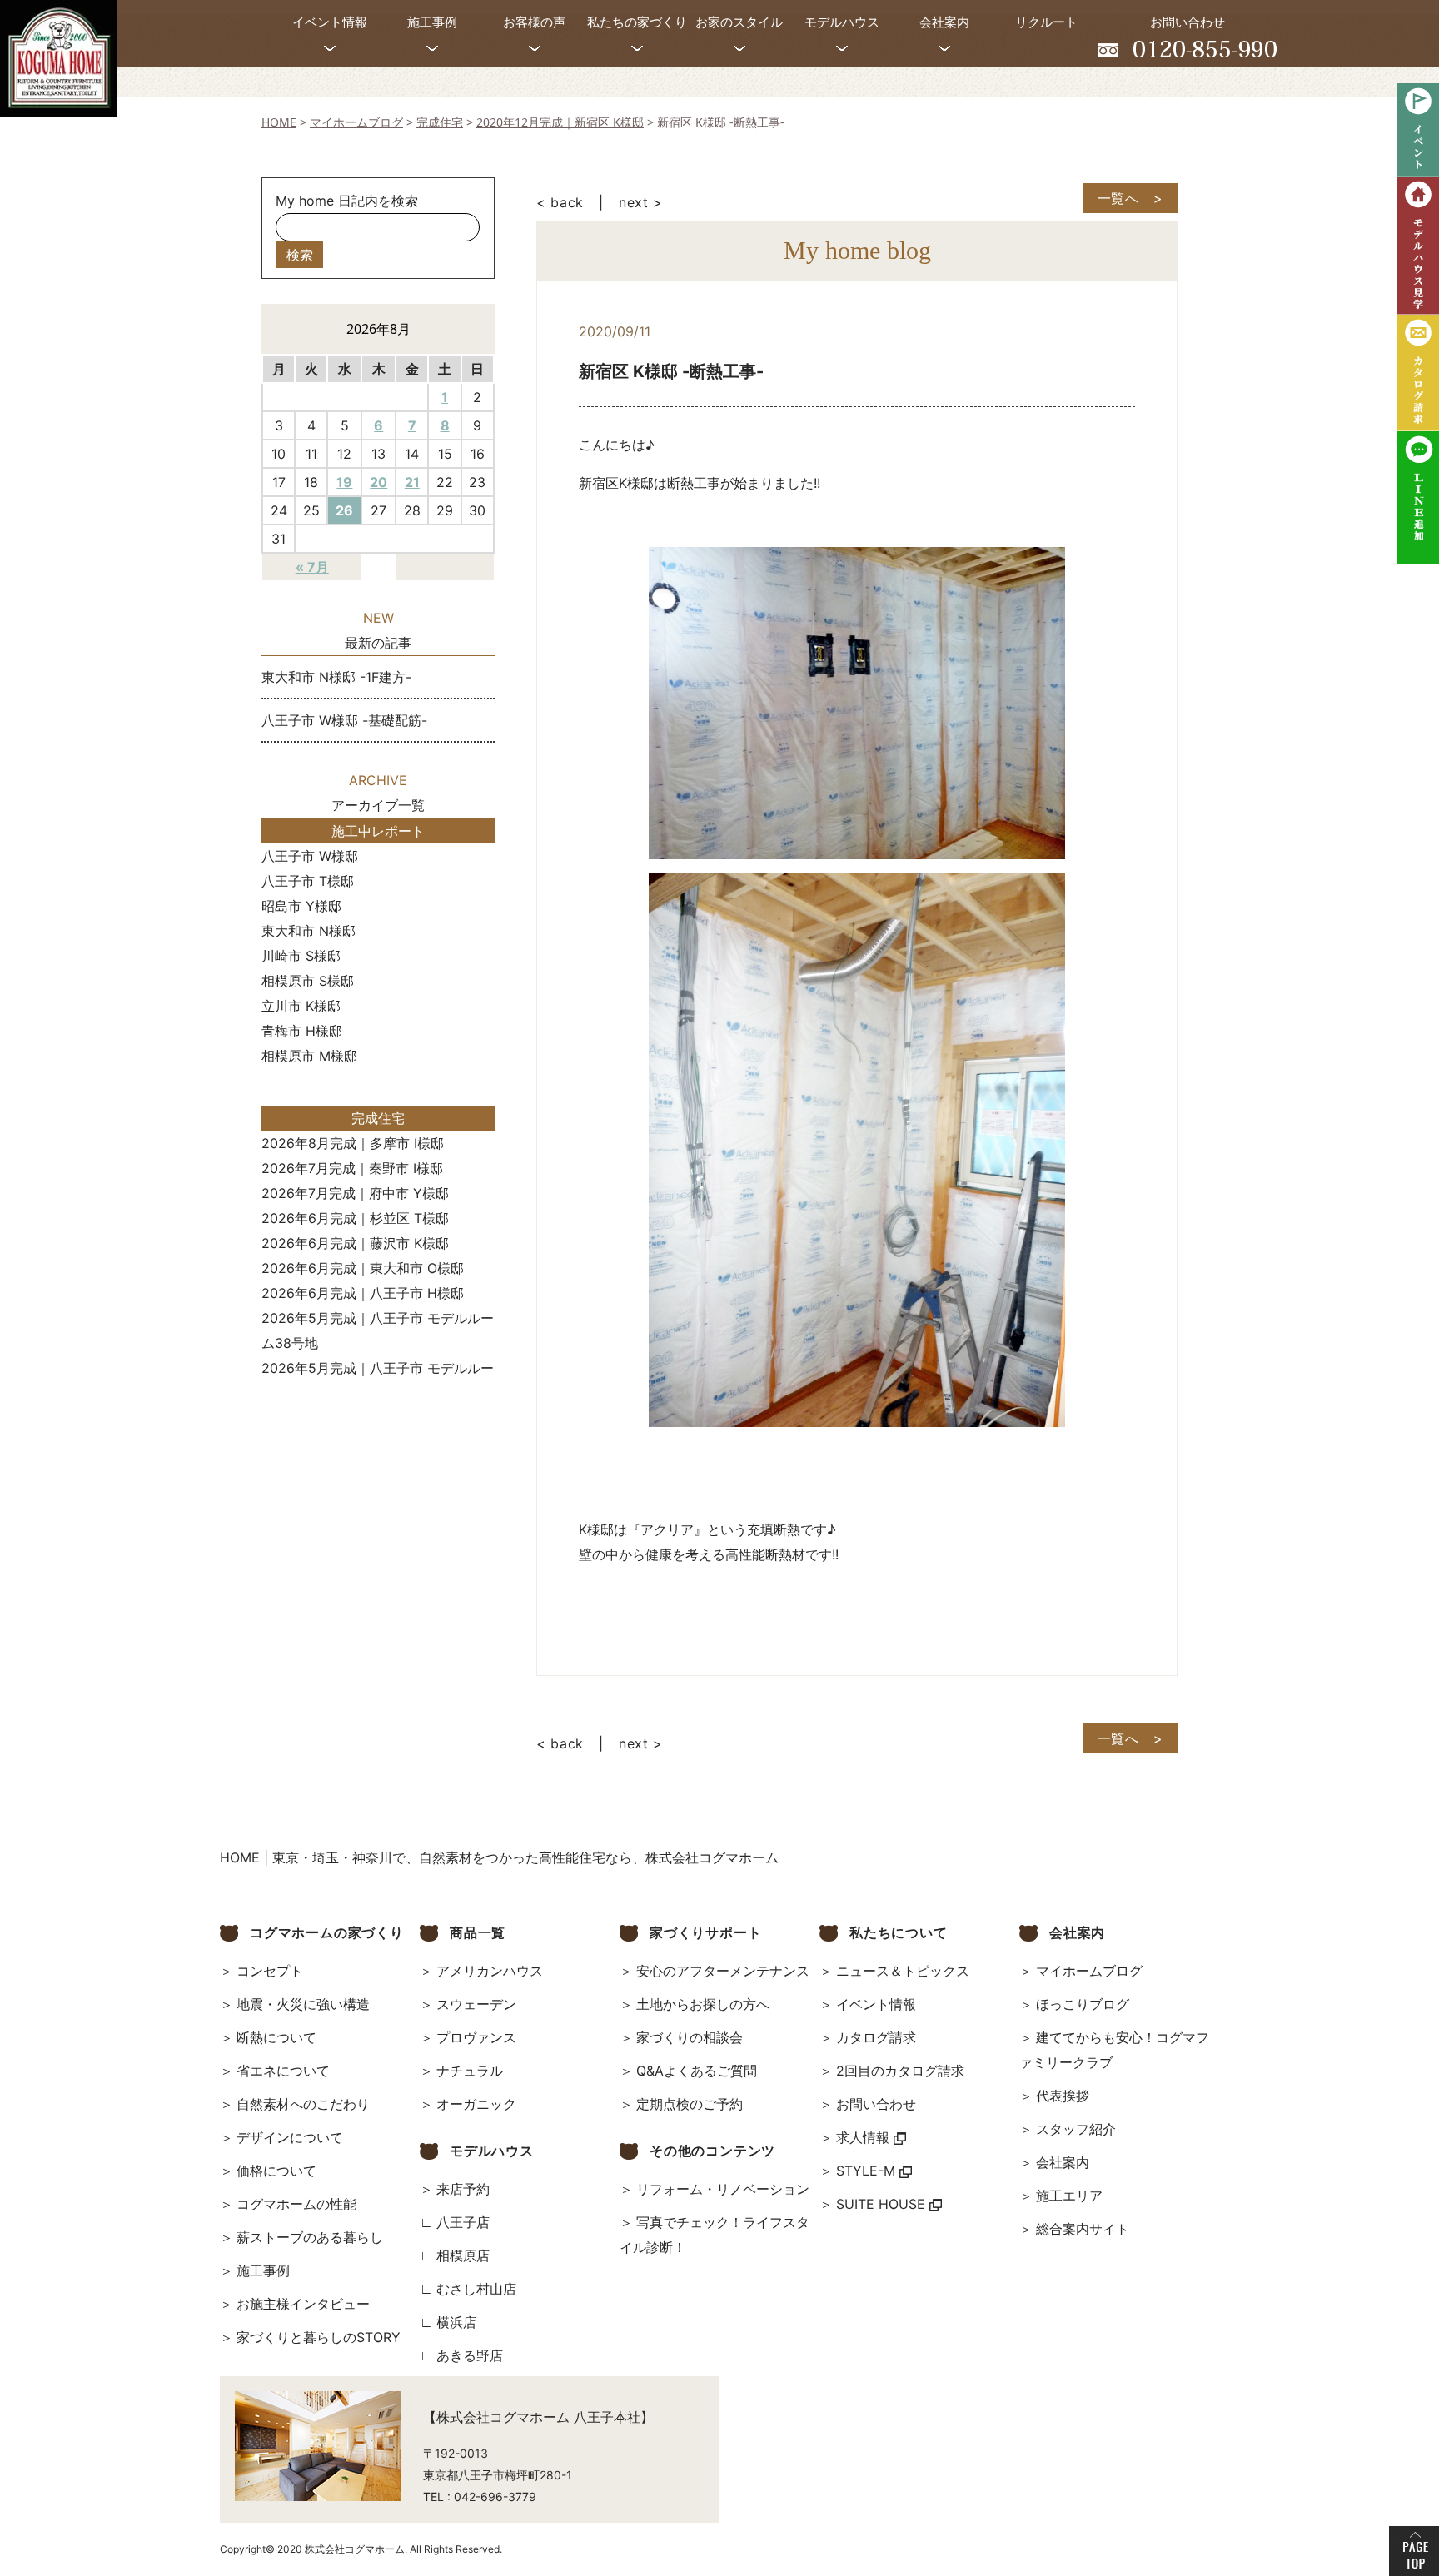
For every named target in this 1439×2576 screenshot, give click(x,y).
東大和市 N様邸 (309, 931)
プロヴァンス (476, 2037)
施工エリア (1069, 2196)
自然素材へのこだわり (303, 2104)
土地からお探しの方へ (703, 2004)
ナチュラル (470, 2071)
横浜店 (456, 2322)
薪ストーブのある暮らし (310, 2237)
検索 (300, 255)
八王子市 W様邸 (310, 856)
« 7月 (312, 567)
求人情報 (865, 2137)
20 (378, 482)
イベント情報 (876, 2004)
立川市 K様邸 (301, 1006)
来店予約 (463, 2189)
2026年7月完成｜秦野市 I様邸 (352, 1168)
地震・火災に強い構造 (303, 2004)
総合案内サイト (1083, 2229)
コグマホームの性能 (296, 2204)
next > (641, 202)
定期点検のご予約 (690, 2104)
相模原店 (463, 2255)
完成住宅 (378, 1118)
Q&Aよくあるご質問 (697, 2071)
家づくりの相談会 (690, 2037)
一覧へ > (1130, 198)
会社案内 (1063, 2162)
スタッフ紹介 (1076, 2129)
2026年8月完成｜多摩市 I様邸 (353, 1143)
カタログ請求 (876, 2037)
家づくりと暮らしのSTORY (319, 2337)
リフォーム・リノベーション (723, 2189)
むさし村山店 (476, 2289)
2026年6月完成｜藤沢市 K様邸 (355, 1243)
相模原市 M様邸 (309, 1056)
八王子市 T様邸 (308, 881)
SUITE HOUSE (883, 2204)
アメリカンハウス (490, 1971)
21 (412, 482)
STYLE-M (868, 2171)
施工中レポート (378, 831)
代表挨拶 (1063, 2096)
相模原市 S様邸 (308, 981)
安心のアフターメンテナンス (723, 1971)
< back (560, 202)
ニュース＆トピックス (903, 1971)
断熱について (276, 2037)
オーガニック (476, 2104)
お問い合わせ (876, 2104)
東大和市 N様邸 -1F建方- (336, 677)
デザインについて (290, 2137)
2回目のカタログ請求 (900, 2071)
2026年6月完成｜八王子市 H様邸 (363, 1293)
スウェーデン (476, 2004)
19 (344, 482)
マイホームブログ (1089, 1971)
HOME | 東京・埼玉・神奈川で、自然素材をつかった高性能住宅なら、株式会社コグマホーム (499, 1857)
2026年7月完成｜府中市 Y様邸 (355, 1193)
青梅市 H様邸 (302, 1031)
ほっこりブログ (1083, 2004)
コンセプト (270, 1971)
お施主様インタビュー (303, 2304)
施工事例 (263, 2270)
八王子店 (463, 2222)
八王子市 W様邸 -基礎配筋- (344, 720)
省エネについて (283, 2071)
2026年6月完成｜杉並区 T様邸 (355, 1218)
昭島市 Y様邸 (301, 906)
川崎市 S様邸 (301, 956)
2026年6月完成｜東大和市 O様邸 (363, 1268)
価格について (276, 2171)
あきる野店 (470, 2355)
